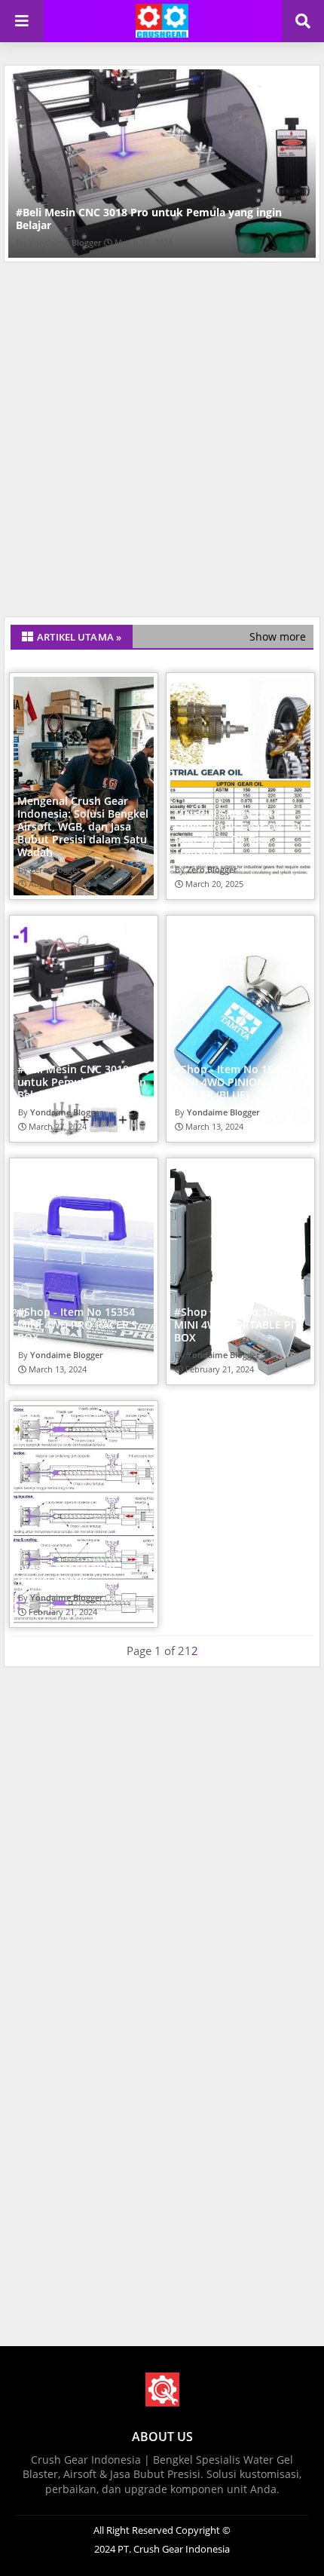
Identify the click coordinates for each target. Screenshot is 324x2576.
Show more (278, 636)
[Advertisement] (162, 443)
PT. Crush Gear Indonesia (173, 2549)
